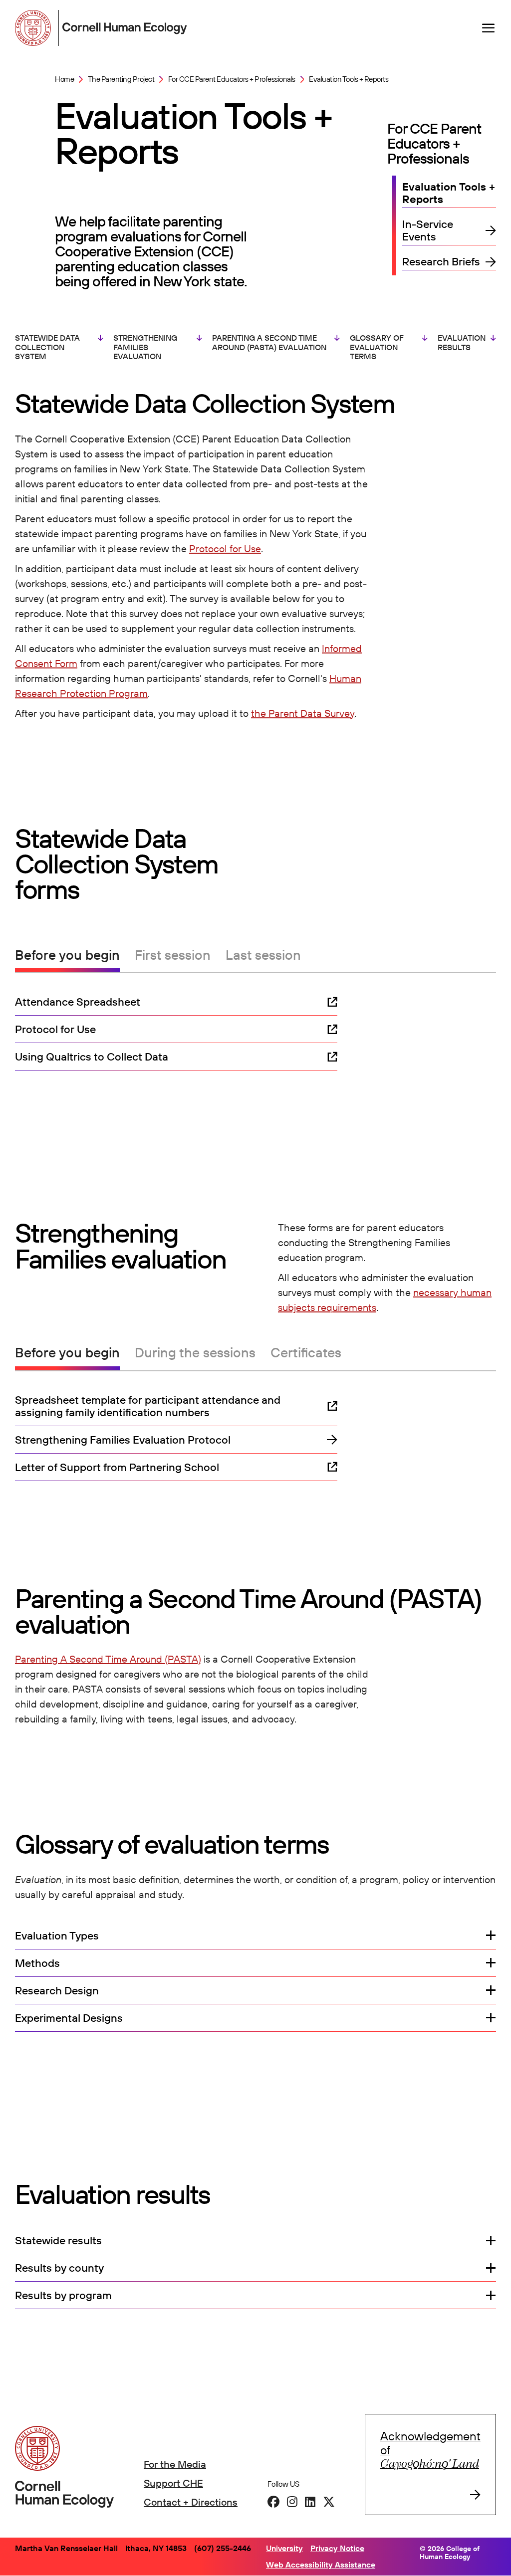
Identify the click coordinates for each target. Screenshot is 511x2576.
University (284, 2548)
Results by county (59, 2268)
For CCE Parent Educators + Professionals (232, 79)
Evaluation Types (57, 1936)
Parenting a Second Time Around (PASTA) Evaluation (269, 342)
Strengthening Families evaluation (145, 347)
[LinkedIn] (310, 2502)
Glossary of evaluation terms (377, 347)
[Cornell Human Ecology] (35, 28)
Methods (37, 1963)
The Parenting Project (121, 79)
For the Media (175, 2464)
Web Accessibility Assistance (321, 2565)
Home (64, 79)
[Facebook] (273, 2502)
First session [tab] (173, 955)
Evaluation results (462, 342)
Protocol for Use (225, 548)
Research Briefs (441, 262)
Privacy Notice (337, 2548)
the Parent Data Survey (303, 713)
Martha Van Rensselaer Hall (66, 2548)
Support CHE (173, 2483)
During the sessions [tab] (195, 1353)
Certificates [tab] (306, 1353)
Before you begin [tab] (67, 955)
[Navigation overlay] (489, 28)
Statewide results (58, 2241)
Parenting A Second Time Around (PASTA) (108, 1659)
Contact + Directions (191, 2502)
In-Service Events (428, 230)
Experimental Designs (69, 2018)
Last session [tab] (263, 955)
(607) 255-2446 (223, 2548)
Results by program (63, 2295)
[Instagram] (292, 2502)
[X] (329, 2502)
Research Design (57, 1991)
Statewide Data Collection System (47, 347)
